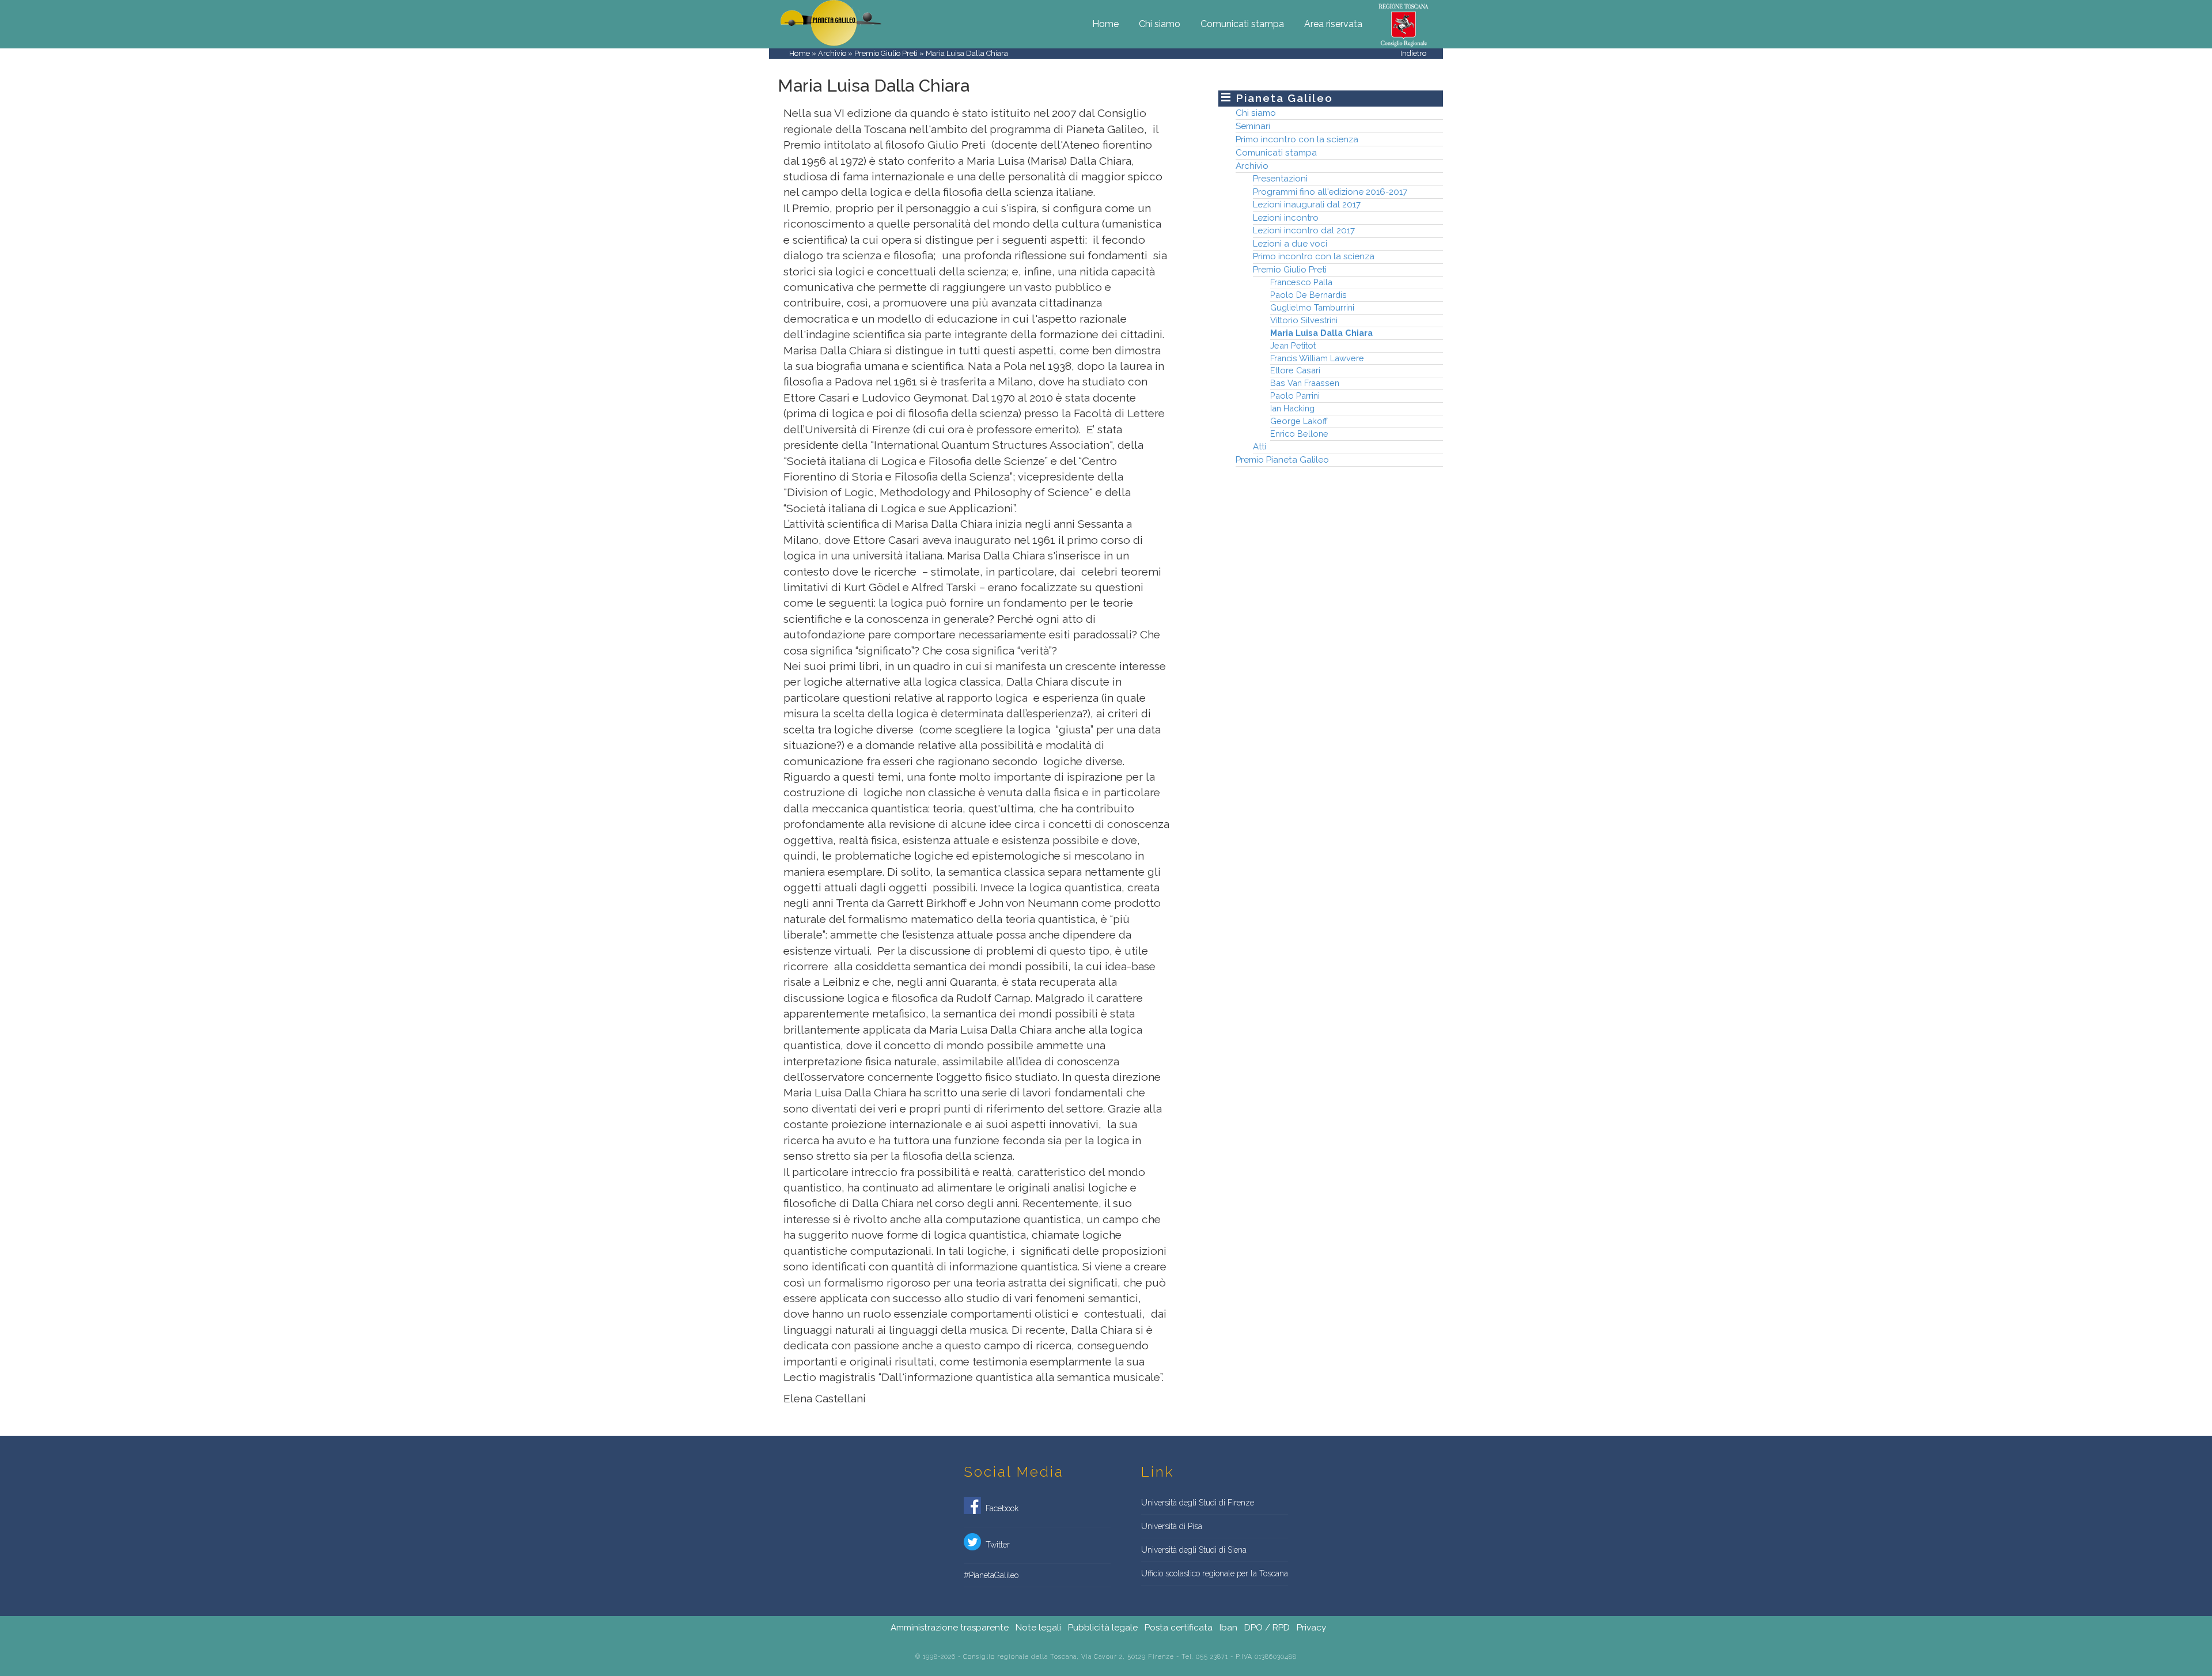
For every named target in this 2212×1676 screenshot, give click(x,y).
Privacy (1311, 1628)
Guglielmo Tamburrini (1312, 307)
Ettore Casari (1295, 370)
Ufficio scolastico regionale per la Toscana (1215, 1573)
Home (1105, 24)
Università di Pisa (1172, 1526)
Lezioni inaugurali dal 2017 (1307, 205)
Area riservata (1333, 24)
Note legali (1038, 1628)
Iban (1228, 1628)
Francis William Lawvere (1317, 358)
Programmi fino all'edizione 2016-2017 (1330, 192)
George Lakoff (1299, 421)
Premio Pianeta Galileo (1282, 459)
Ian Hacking (1292, 408)
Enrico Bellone (1299, 434)
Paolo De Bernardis (1308, 295)
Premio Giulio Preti (886, 53)
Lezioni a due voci (1290, 244)
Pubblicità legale (1103, 1628)
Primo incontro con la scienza (1297, 139)
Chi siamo (1160, 24)
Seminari (1253, 126)
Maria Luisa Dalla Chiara (1321, 333)
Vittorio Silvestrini (1304, 320)
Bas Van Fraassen (1305, 383)
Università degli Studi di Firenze (1198, 1503)
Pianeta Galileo (1284, 98)
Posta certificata (1179, 1628)
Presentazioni (1280, 179)
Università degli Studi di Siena (1194, 1550)
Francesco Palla (1301, 282)
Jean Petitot (1293, 345)
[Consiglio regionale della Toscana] (1404, 24)
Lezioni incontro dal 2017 (1304, 230)
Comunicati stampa (1242, 24)
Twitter (995, 1545)
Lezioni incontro (1286, 218)
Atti (1260, 447)
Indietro (1413, 53)
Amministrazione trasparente (950, 1628)
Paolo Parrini (1295, 396)
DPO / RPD (1267, 1628)
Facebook (1000, 1508)
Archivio (832, 53)
